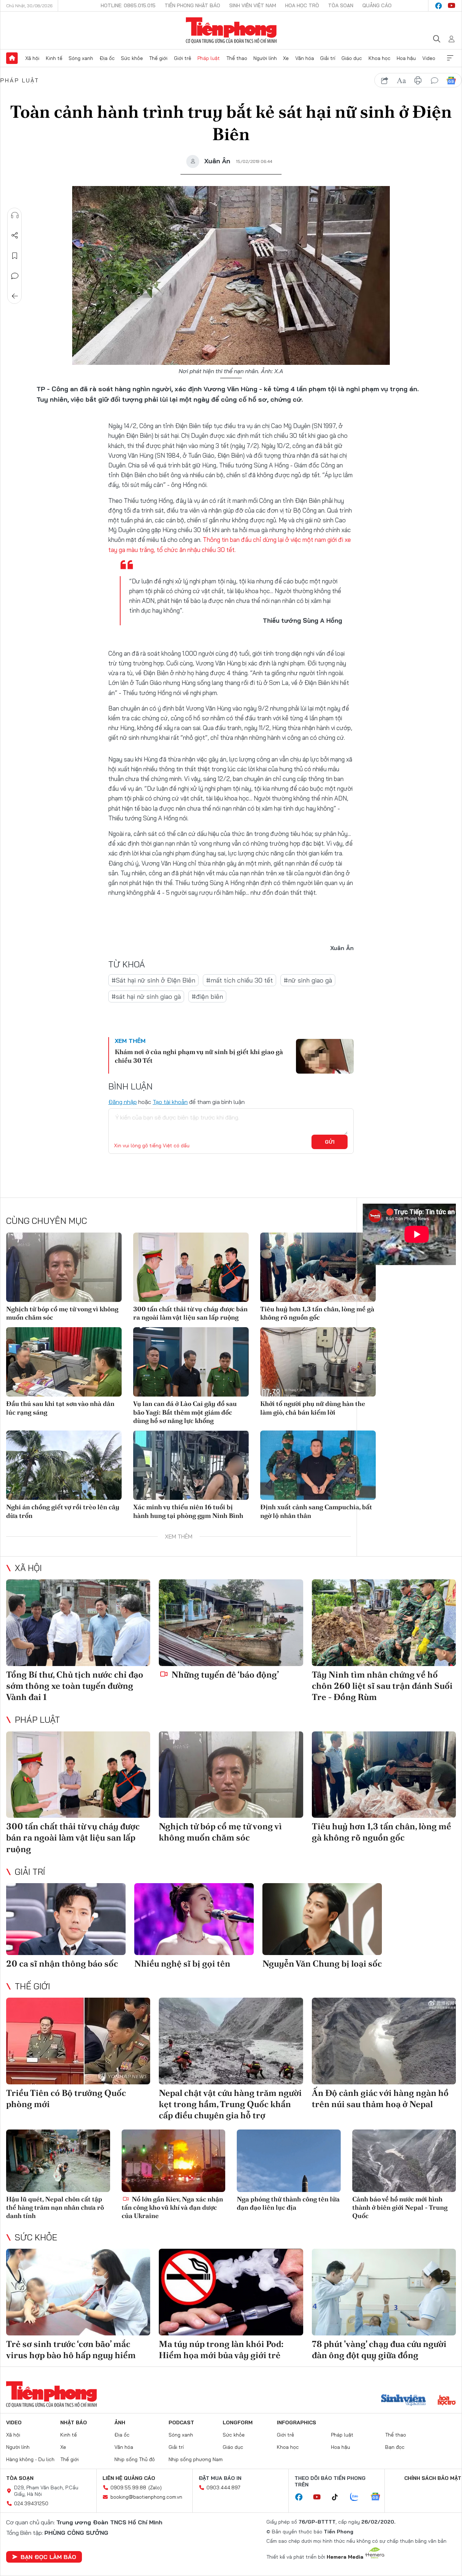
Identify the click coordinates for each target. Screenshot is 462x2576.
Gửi (330, 1142)
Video (429, 58)
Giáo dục (352, 58)
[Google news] (379, 2497)
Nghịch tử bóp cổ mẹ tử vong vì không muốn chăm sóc (62, 1313)
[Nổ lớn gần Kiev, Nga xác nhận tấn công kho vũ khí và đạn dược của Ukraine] (174, 2161)
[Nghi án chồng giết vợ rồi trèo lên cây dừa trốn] (64, 1465)
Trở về (15, 296)
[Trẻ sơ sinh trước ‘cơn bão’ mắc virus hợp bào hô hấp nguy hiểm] (78, 2292)
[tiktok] (339, 2497)
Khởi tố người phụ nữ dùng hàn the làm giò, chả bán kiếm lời (313, 1408)
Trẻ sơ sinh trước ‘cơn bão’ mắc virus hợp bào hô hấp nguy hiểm (71, 2350)
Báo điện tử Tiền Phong (231, 30)
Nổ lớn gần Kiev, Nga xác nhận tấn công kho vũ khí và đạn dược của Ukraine (172, 2208)
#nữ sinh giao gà (308, 980)
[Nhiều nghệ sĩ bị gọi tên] (194, 1919)
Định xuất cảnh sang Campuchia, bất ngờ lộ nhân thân (316, 1511)
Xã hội (32, 58)
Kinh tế (54, 58)
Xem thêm (450, 58)
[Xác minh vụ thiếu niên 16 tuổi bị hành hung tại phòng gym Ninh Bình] (191, 1465)
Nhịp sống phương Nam (196, 2459)
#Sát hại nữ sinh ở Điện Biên (153, 980)
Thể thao (237, 58)
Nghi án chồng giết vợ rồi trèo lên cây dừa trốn (63, 1511)
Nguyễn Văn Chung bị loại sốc (322, 1964)
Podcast (181, 2422)
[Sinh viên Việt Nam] (404, 2401)
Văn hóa (305, 58)
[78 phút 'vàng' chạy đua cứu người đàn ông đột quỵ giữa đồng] (384, 2292)
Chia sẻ (15, 236)
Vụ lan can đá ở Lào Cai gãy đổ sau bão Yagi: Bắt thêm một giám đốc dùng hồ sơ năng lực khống (185, 1412)
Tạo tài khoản (170, 1102)
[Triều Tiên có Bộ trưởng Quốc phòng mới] (78, 2041)
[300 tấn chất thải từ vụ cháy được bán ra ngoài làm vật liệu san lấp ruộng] (191, 1267)
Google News (451, 81)
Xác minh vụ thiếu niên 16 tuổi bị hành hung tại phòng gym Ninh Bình (188, 1511)
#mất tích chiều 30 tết (239, 980)
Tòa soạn (341, 5)
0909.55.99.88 (128, 2487)
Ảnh (120, 2422)
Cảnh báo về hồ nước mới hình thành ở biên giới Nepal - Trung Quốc (400, 2208)
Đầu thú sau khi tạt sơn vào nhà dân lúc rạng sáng (60, 1408)
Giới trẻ (183, 58)
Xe (286, 58)
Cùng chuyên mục (47, 1221)
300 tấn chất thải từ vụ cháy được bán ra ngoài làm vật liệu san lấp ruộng (190, 1313)
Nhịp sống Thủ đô (135, 2459)
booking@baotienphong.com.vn (146, 2497)
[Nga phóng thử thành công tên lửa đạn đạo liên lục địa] (289, 2161)
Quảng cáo (377, 5)
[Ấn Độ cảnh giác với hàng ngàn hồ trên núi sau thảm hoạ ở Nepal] (384, 2041)
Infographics (297, 2422)
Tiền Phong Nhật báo (192, 5)
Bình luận (15, 276)
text (401, 81)
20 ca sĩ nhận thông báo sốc (62, 1964)
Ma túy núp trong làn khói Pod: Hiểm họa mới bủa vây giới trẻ (221, 2350)
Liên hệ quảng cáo (129, 2478)
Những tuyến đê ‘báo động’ (224, 1675)
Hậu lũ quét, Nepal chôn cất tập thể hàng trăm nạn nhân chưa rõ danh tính (55, 2208)
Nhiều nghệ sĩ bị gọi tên (182, 1964)
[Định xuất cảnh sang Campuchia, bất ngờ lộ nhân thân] (318, 1465)
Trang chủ (12, 58)
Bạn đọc (395, 2447)
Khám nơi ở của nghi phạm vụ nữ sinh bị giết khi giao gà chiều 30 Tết (199, 1056)
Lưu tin (15, 256)
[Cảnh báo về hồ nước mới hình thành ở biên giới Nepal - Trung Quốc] (404, 2161)
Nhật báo (74, 2422)
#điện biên (207, 996)
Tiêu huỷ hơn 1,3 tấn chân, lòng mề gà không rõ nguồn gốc (317, 1313)
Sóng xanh (81, 58)
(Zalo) (155, 2487)
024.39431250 (31, 2503)
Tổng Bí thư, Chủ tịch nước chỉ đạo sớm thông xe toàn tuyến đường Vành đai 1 (75, 1686)
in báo (418, 81)
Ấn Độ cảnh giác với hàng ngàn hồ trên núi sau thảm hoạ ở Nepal (380, 2098)
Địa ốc (107, 58)
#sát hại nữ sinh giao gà (146, 996)
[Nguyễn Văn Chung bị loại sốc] (322, 1919)
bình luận (435, 81)
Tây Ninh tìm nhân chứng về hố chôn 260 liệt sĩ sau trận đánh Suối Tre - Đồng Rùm (382, 1686)
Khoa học (380, 58)
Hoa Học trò (302, 5)
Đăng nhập (123, 1102)
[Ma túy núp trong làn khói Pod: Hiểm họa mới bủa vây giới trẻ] (231, 2292)
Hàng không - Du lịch (30, 2459)
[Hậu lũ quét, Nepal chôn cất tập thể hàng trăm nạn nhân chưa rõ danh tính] (58, 2161)
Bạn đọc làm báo (48, 2557)
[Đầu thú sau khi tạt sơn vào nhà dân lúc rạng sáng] (64, 1362)
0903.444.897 (223, 2487)
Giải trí (328, 58)
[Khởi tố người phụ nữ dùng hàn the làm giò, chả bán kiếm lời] (318, 1362)
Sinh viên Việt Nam (253, 5)
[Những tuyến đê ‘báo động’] (231, 1623)
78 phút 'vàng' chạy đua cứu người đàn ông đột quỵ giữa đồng (379, 2350)
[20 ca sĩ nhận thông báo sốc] (66, 1919)
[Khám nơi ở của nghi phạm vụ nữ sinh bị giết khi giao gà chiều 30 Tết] (325, 1056)
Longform (238, 2422)
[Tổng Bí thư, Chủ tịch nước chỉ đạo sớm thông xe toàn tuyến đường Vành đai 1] (78, 1623)
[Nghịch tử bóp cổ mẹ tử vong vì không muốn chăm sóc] (64, 1267)
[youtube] (452, 6)
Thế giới (158, 58)
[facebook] (439, 6)
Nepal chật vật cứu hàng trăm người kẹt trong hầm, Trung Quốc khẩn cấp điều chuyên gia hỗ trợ (230, 2104)
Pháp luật (209, 58)
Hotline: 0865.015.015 (128, 5)
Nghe (15, 215)
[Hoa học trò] (447, 2401)
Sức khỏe (132, 58)
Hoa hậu (406, 58)
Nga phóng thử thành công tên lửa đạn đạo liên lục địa (288, 2203)
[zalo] (358, 2497)
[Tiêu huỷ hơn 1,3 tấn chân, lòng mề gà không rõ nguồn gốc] (318, 1267)
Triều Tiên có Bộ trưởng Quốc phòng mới (66, 2098)
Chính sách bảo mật (433, 2478)
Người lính (265, 58)
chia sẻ (385, 81)
